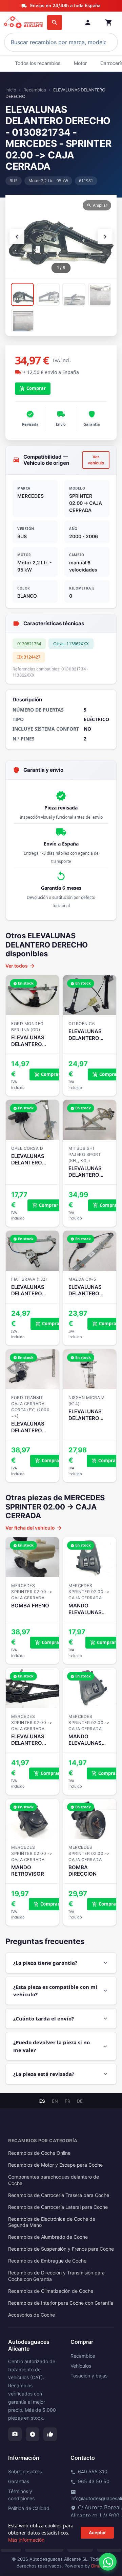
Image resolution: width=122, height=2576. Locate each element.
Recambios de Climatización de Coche (51, 2291)
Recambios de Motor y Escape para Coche (55, 2165)
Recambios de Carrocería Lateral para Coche (58, 2207)
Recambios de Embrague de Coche (47, 2261)
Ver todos (20, 966)
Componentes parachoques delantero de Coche (54, 2180)
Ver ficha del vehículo (34, 1528)
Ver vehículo (96, 460)
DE (80, 2101)
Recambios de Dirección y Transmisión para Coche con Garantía (56, 2276)
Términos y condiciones (21, 2495)
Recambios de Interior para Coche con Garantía (61, 2303)
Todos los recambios (38, 63)
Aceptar (97, 2532)
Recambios (35, 90)
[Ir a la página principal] (24, 22)
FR (67, 2101)
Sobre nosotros (25, 2471)
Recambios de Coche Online (39, 2153)
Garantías (19, 2481)
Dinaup (98, 2566)
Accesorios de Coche (32, 2315)
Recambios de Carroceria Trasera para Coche (59, 2195)
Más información (26, 2540)
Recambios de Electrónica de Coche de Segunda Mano (52, 2222)
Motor (80, 63)
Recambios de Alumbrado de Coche (48, 2237)
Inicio (11, 90)
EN (55, 2101)
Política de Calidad (29, 2508)
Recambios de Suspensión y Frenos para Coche (61, 2249)
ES (42, 2101)
